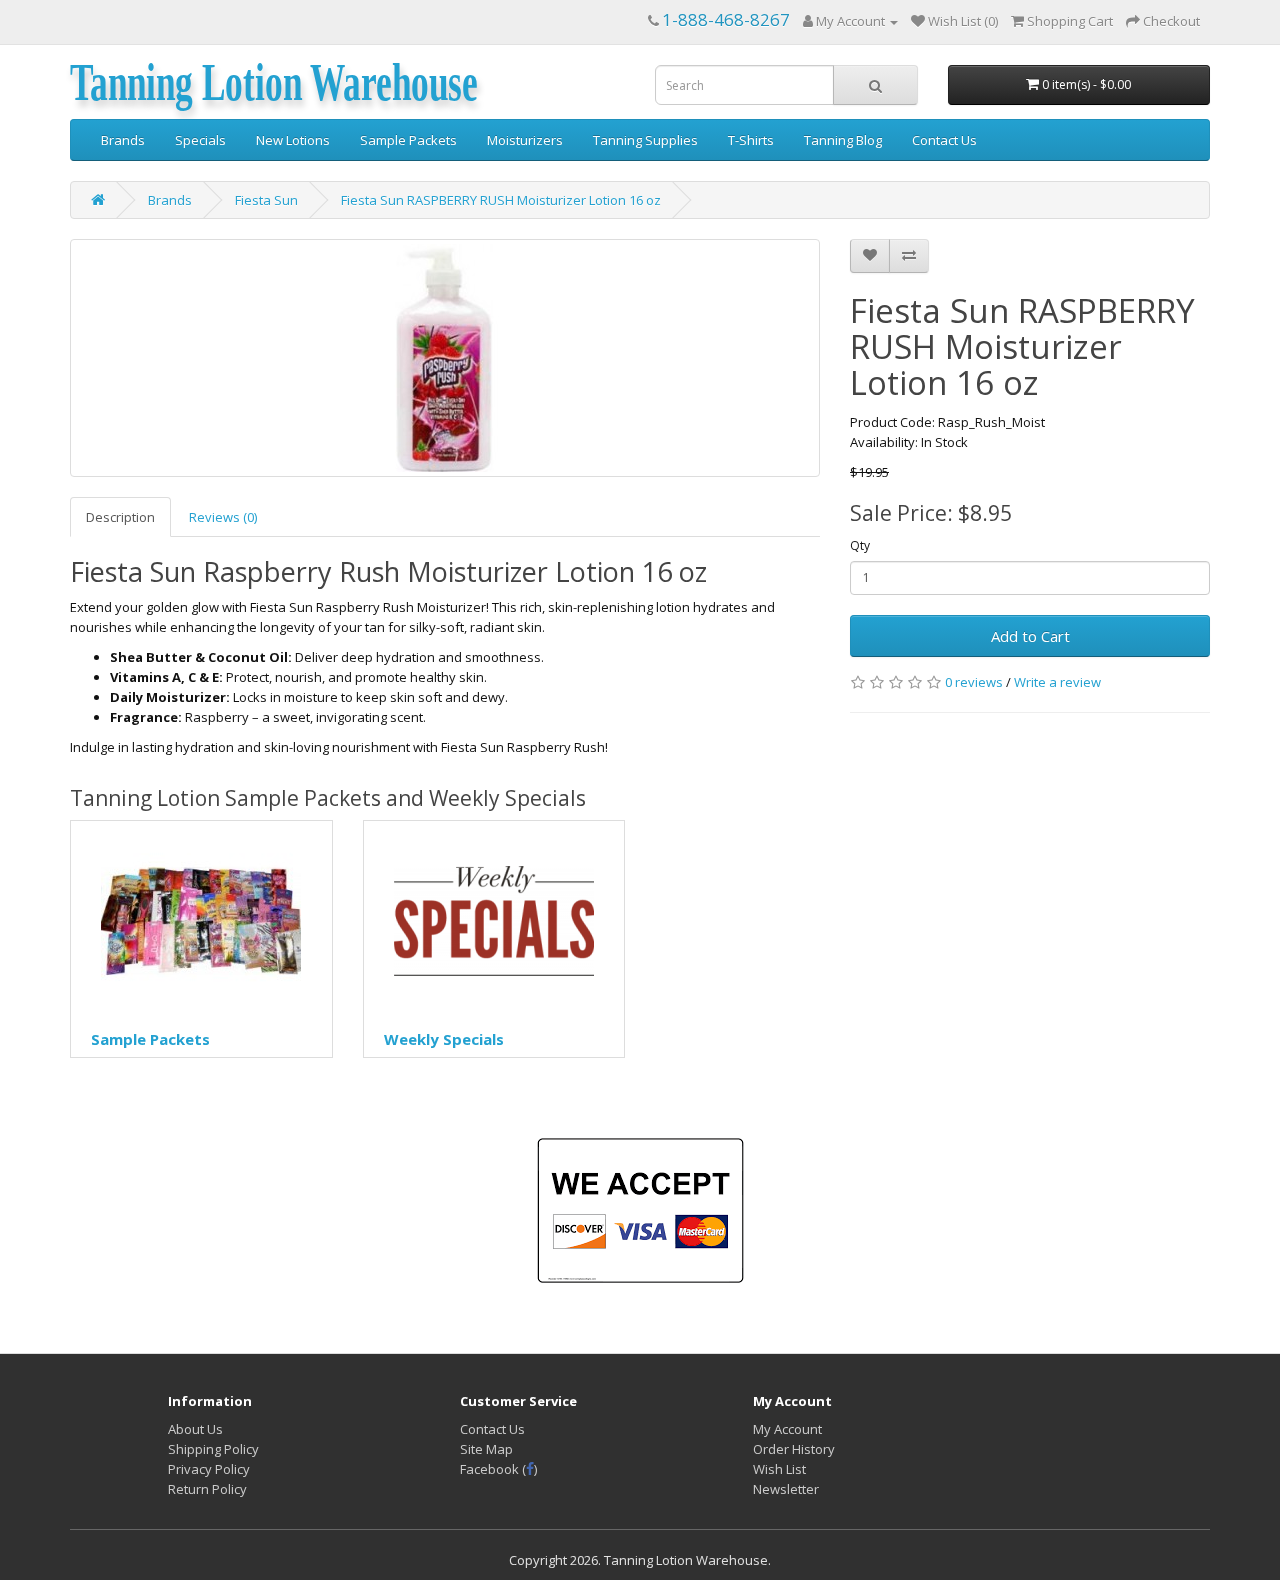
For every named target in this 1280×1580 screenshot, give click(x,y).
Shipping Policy (213, 1449)
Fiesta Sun (266, 200)
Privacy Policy (209, 1469)
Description (120, 517)
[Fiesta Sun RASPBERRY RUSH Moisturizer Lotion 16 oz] (445, 358)
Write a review (1057, 682)
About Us (195, 1429)
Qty (860, 545)
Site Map (486, 1449)
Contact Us (944, 140)
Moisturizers (525, 140)
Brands (123, 140)
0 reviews (974, 682)
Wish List (779, 1469)
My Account (787, 1429)
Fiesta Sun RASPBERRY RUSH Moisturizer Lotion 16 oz (501, 200)
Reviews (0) (223, 517)
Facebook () (498, 1469)
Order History (794, 1449)
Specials (200, 140)
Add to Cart (1030, 636)
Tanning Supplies (645, 140)
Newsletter (786, 1489)
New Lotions (293, 140)
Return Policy (207, 1489)
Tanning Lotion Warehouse (274, 83)
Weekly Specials (444, 1039)
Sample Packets (408, 140)
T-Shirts (751, 140)
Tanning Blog (843, 140)
